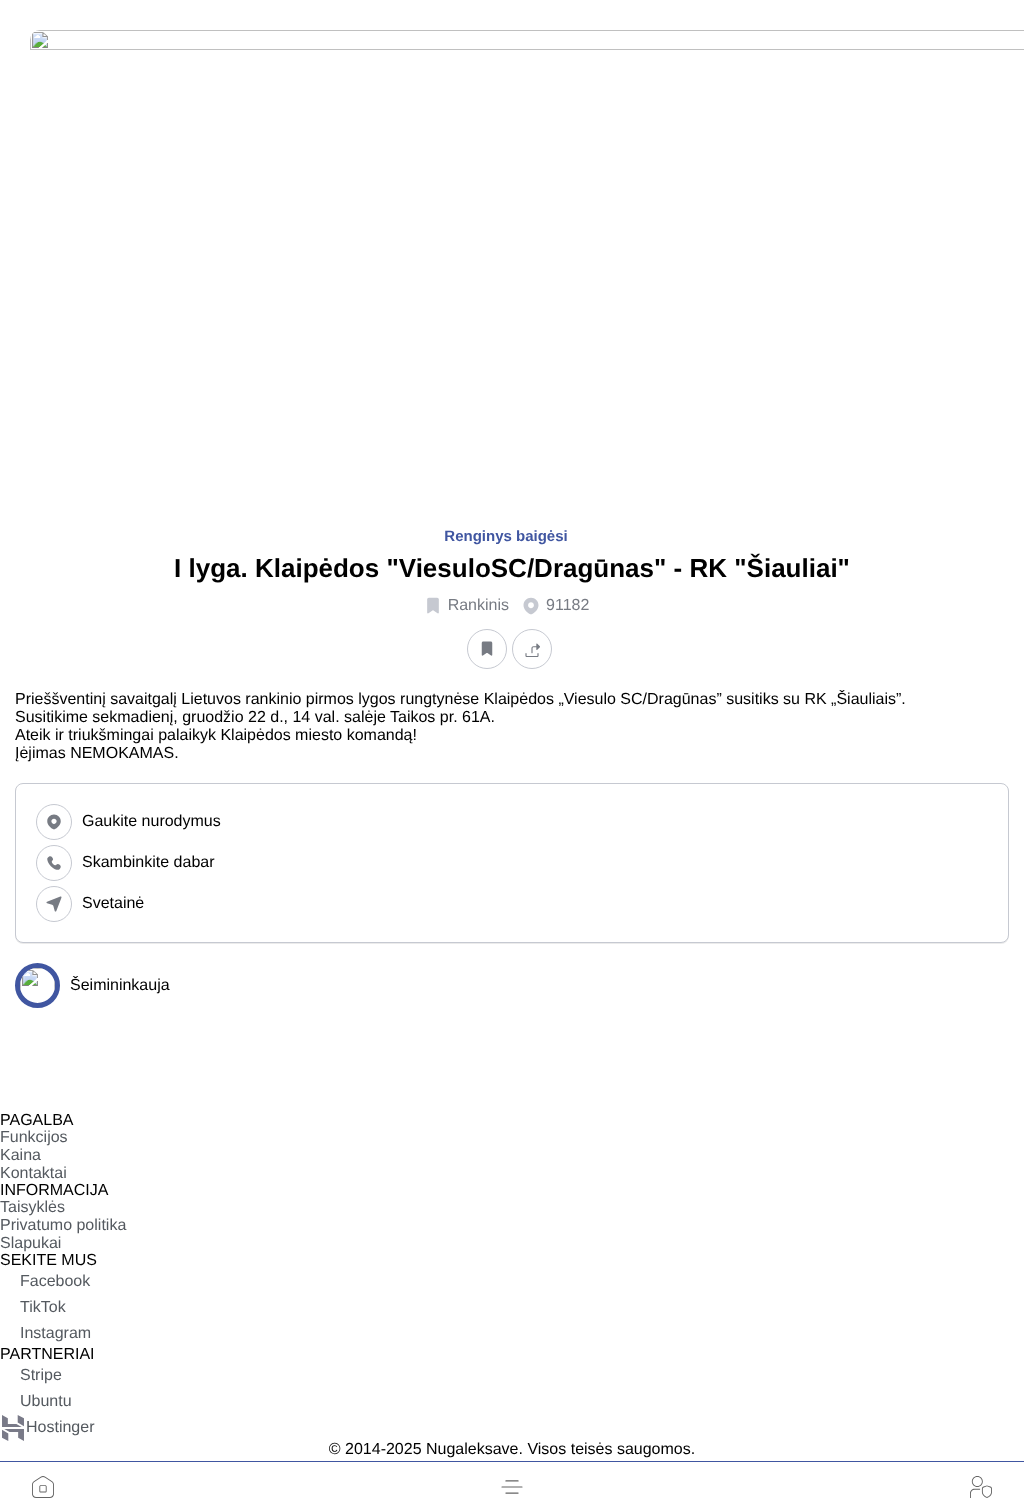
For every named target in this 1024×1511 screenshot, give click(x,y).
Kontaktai (33, 1173)
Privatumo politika (63, 1225)
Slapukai (30, 1243)
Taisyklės (32, 1207)
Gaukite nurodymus (151, 821)
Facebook (55, 1281)
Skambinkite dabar (148, 862)
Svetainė (113, 903)
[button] (512, 1487)
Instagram (55, 1333)
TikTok (43, 1307)
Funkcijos (34, 1137)
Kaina (20, 1155)
